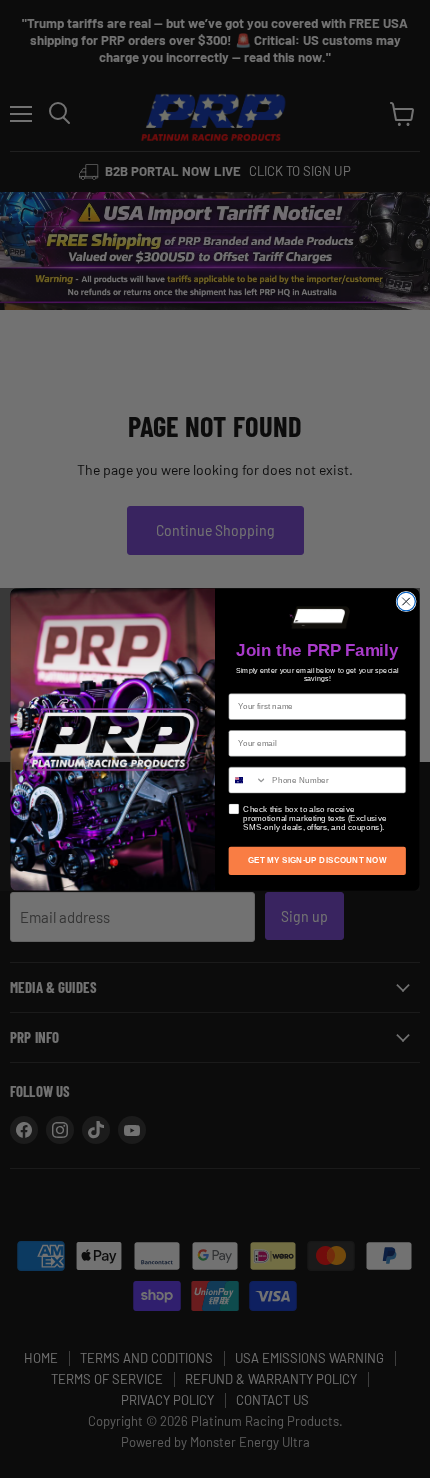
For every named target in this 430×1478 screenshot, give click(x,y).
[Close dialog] (406, 601)
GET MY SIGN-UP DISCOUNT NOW (317, 860)
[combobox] (248, 779)
